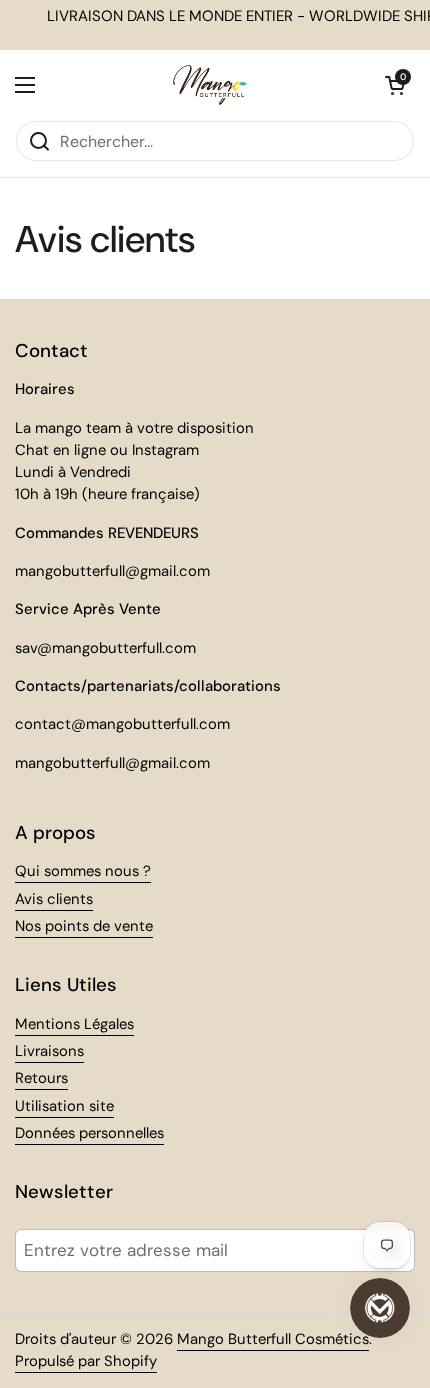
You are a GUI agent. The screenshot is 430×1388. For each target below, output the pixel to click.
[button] (395, 85)
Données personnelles (89, 1133)
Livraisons (49, 1051)
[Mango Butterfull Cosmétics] (210, 85)
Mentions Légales (74, 1024)
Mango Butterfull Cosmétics (273, 1339)
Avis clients (54, 899)
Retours (41, 1078)
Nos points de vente (84, 926)
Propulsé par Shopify (86, 1361)
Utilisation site (64, 1106)
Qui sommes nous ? (83, 871)
